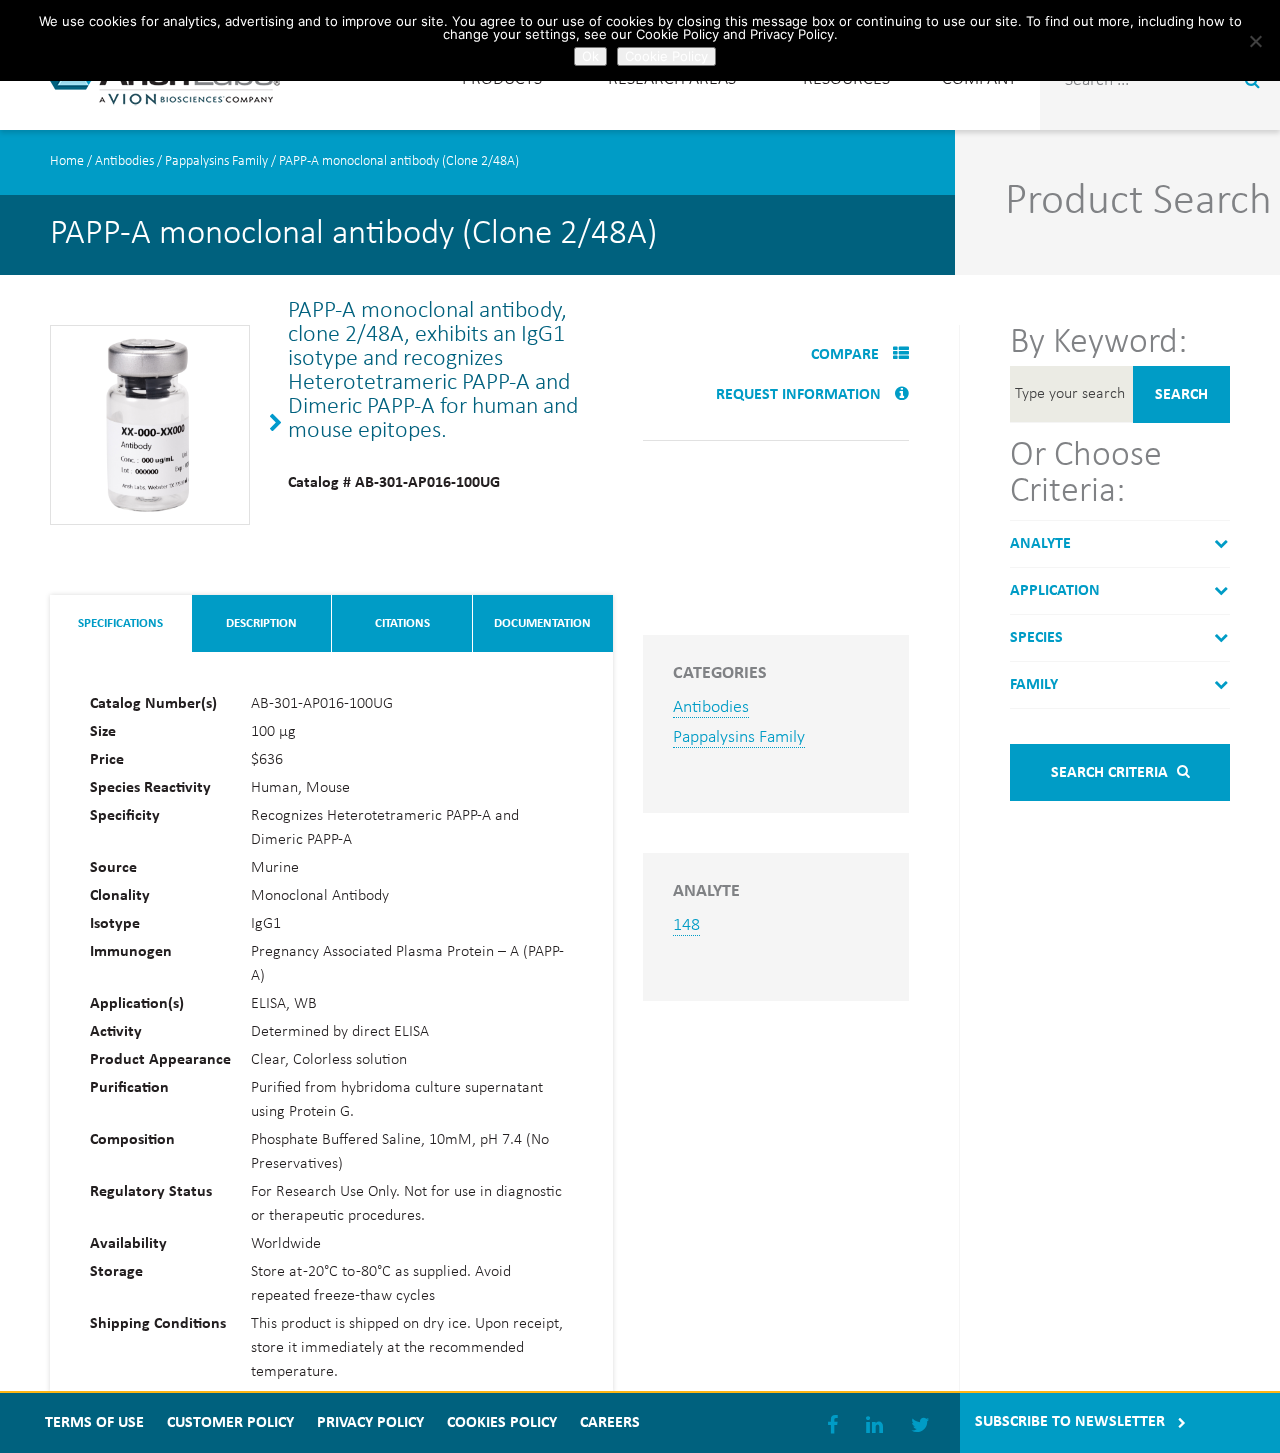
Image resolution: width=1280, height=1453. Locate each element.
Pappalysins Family (216, 161)
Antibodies (124, 161)
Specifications (120, 623)
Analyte (1040, 544)
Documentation (542, 623)
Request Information (800, 395)
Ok (590, 56)
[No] (1255, 41)
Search (1181, 395)
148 (686, 925)
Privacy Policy (370, 1423)
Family (1034, 685)
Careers (610, 1423)
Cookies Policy (502, 1423)
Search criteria (1111, 773)
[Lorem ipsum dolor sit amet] (150, 517)
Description (261, 623)
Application (1055, 591)
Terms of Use (94, 1423)
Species (1036, 638)
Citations (402, 623)
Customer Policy (230, 1423)
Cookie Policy (666, 56)
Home (67, 161)
